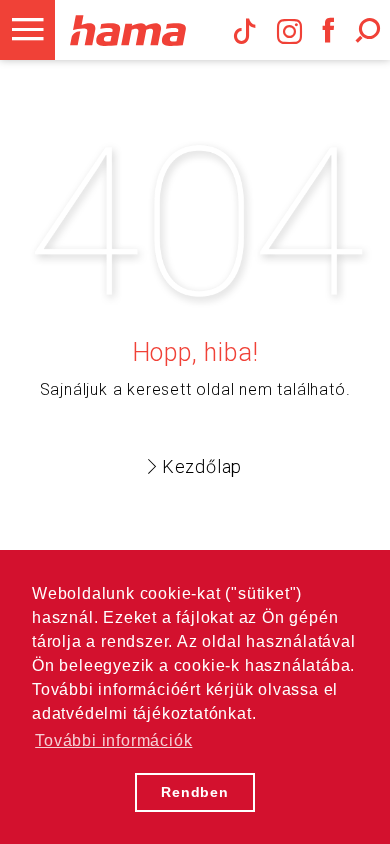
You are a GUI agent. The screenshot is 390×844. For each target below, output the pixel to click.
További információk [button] (113, 740)
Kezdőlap (202, 466)
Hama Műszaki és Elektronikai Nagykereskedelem (127, 30)
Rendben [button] (195, 792)
